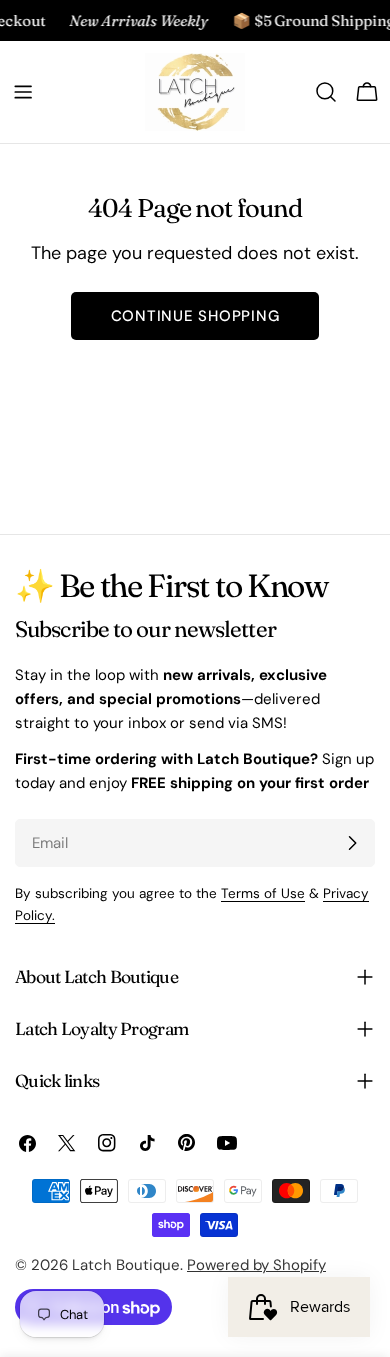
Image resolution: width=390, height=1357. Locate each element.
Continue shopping (195, 316)
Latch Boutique (126, 1265)
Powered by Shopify (256, 1265)
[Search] (326, 92)
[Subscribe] (352, 843)
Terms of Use (263, 893)
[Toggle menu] (23, 92)
